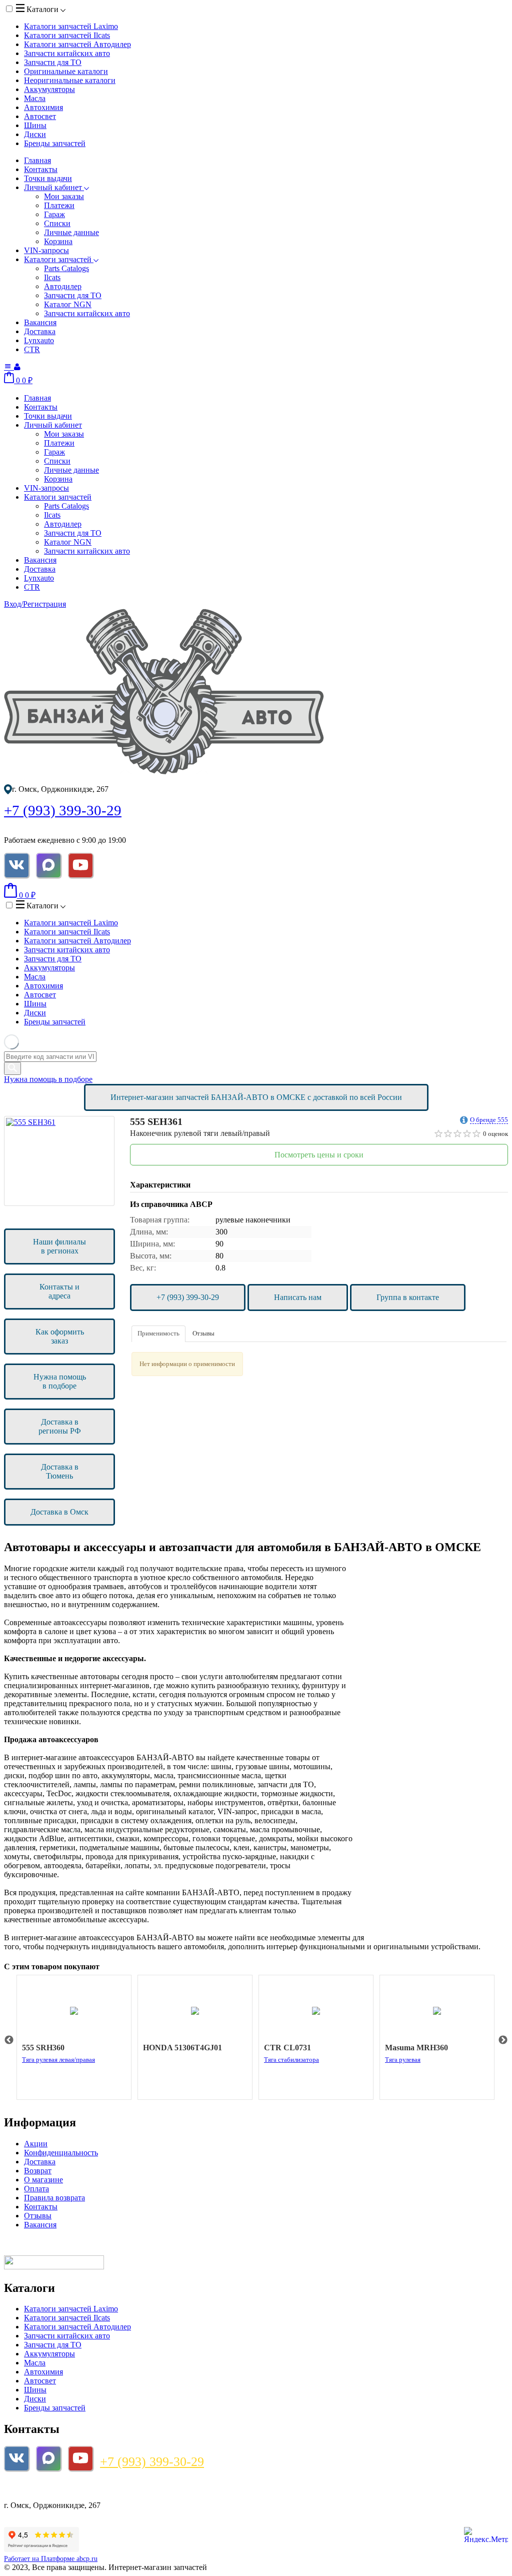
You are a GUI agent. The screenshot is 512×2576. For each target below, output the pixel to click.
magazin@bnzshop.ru (45, 2488)
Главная (37, 160)
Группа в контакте (408, 1297)
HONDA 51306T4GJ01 (182, 2048)
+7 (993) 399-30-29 (63, 810)
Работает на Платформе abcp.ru (51, 2559)
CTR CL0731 (287, 2048)
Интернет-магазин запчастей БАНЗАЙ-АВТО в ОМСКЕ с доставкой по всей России (256, 1097)
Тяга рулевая (403, 2060)
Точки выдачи (48, 178)
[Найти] (12, 1068)
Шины (35, 125)
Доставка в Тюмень (60, 1471)
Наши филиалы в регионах (59, 1246)
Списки (57, 223)
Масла (35, 98)
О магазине (43, 2180)
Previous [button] (9, 2040)
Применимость (158, 1333)
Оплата (36, 2189)
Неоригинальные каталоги (70, 80)
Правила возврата (54, 2198)
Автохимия (43, 107)
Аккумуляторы (49, 89)
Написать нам (298, 1297)
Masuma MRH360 (416, 2048)
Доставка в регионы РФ (60, 1426)
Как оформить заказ (60, 1336)
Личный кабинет (54, 187)
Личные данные (71, 232)
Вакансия (40, 322)
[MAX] (48, 865)
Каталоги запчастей (71, 26)
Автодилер (63, 286)
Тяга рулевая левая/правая (58, 2060)
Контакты (41, 169)
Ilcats (52, 277)
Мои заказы (64, 196)
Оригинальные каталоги (66, 71)
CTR (32, 349)
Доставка (40, 331)
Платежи (59, 205)
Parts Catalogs (66, 268)
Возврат (38, 2171)
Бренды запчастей (55, 143)
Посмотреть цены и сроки (319, 1155)
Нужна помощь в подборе (48, 1079)
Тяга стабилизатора (291, 2060)
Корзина (58, 241)
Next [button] (503, 2040)
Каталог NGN (68, 304)
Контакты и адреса (59, 1291)
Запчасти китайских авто (67, 53)
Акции (36, 2144)
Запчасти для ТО (53, 62)
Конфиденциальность (61, 2153)
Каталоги (42, 9)
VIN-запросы (46, 250)
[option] (59, 1161)
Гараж (54, 214)
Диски (35, 134)
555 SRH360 (43, 2048)
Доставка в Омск (59, 1512)
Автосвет (40, 116)
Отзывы (203, 1333)
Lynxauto (39, 340)
